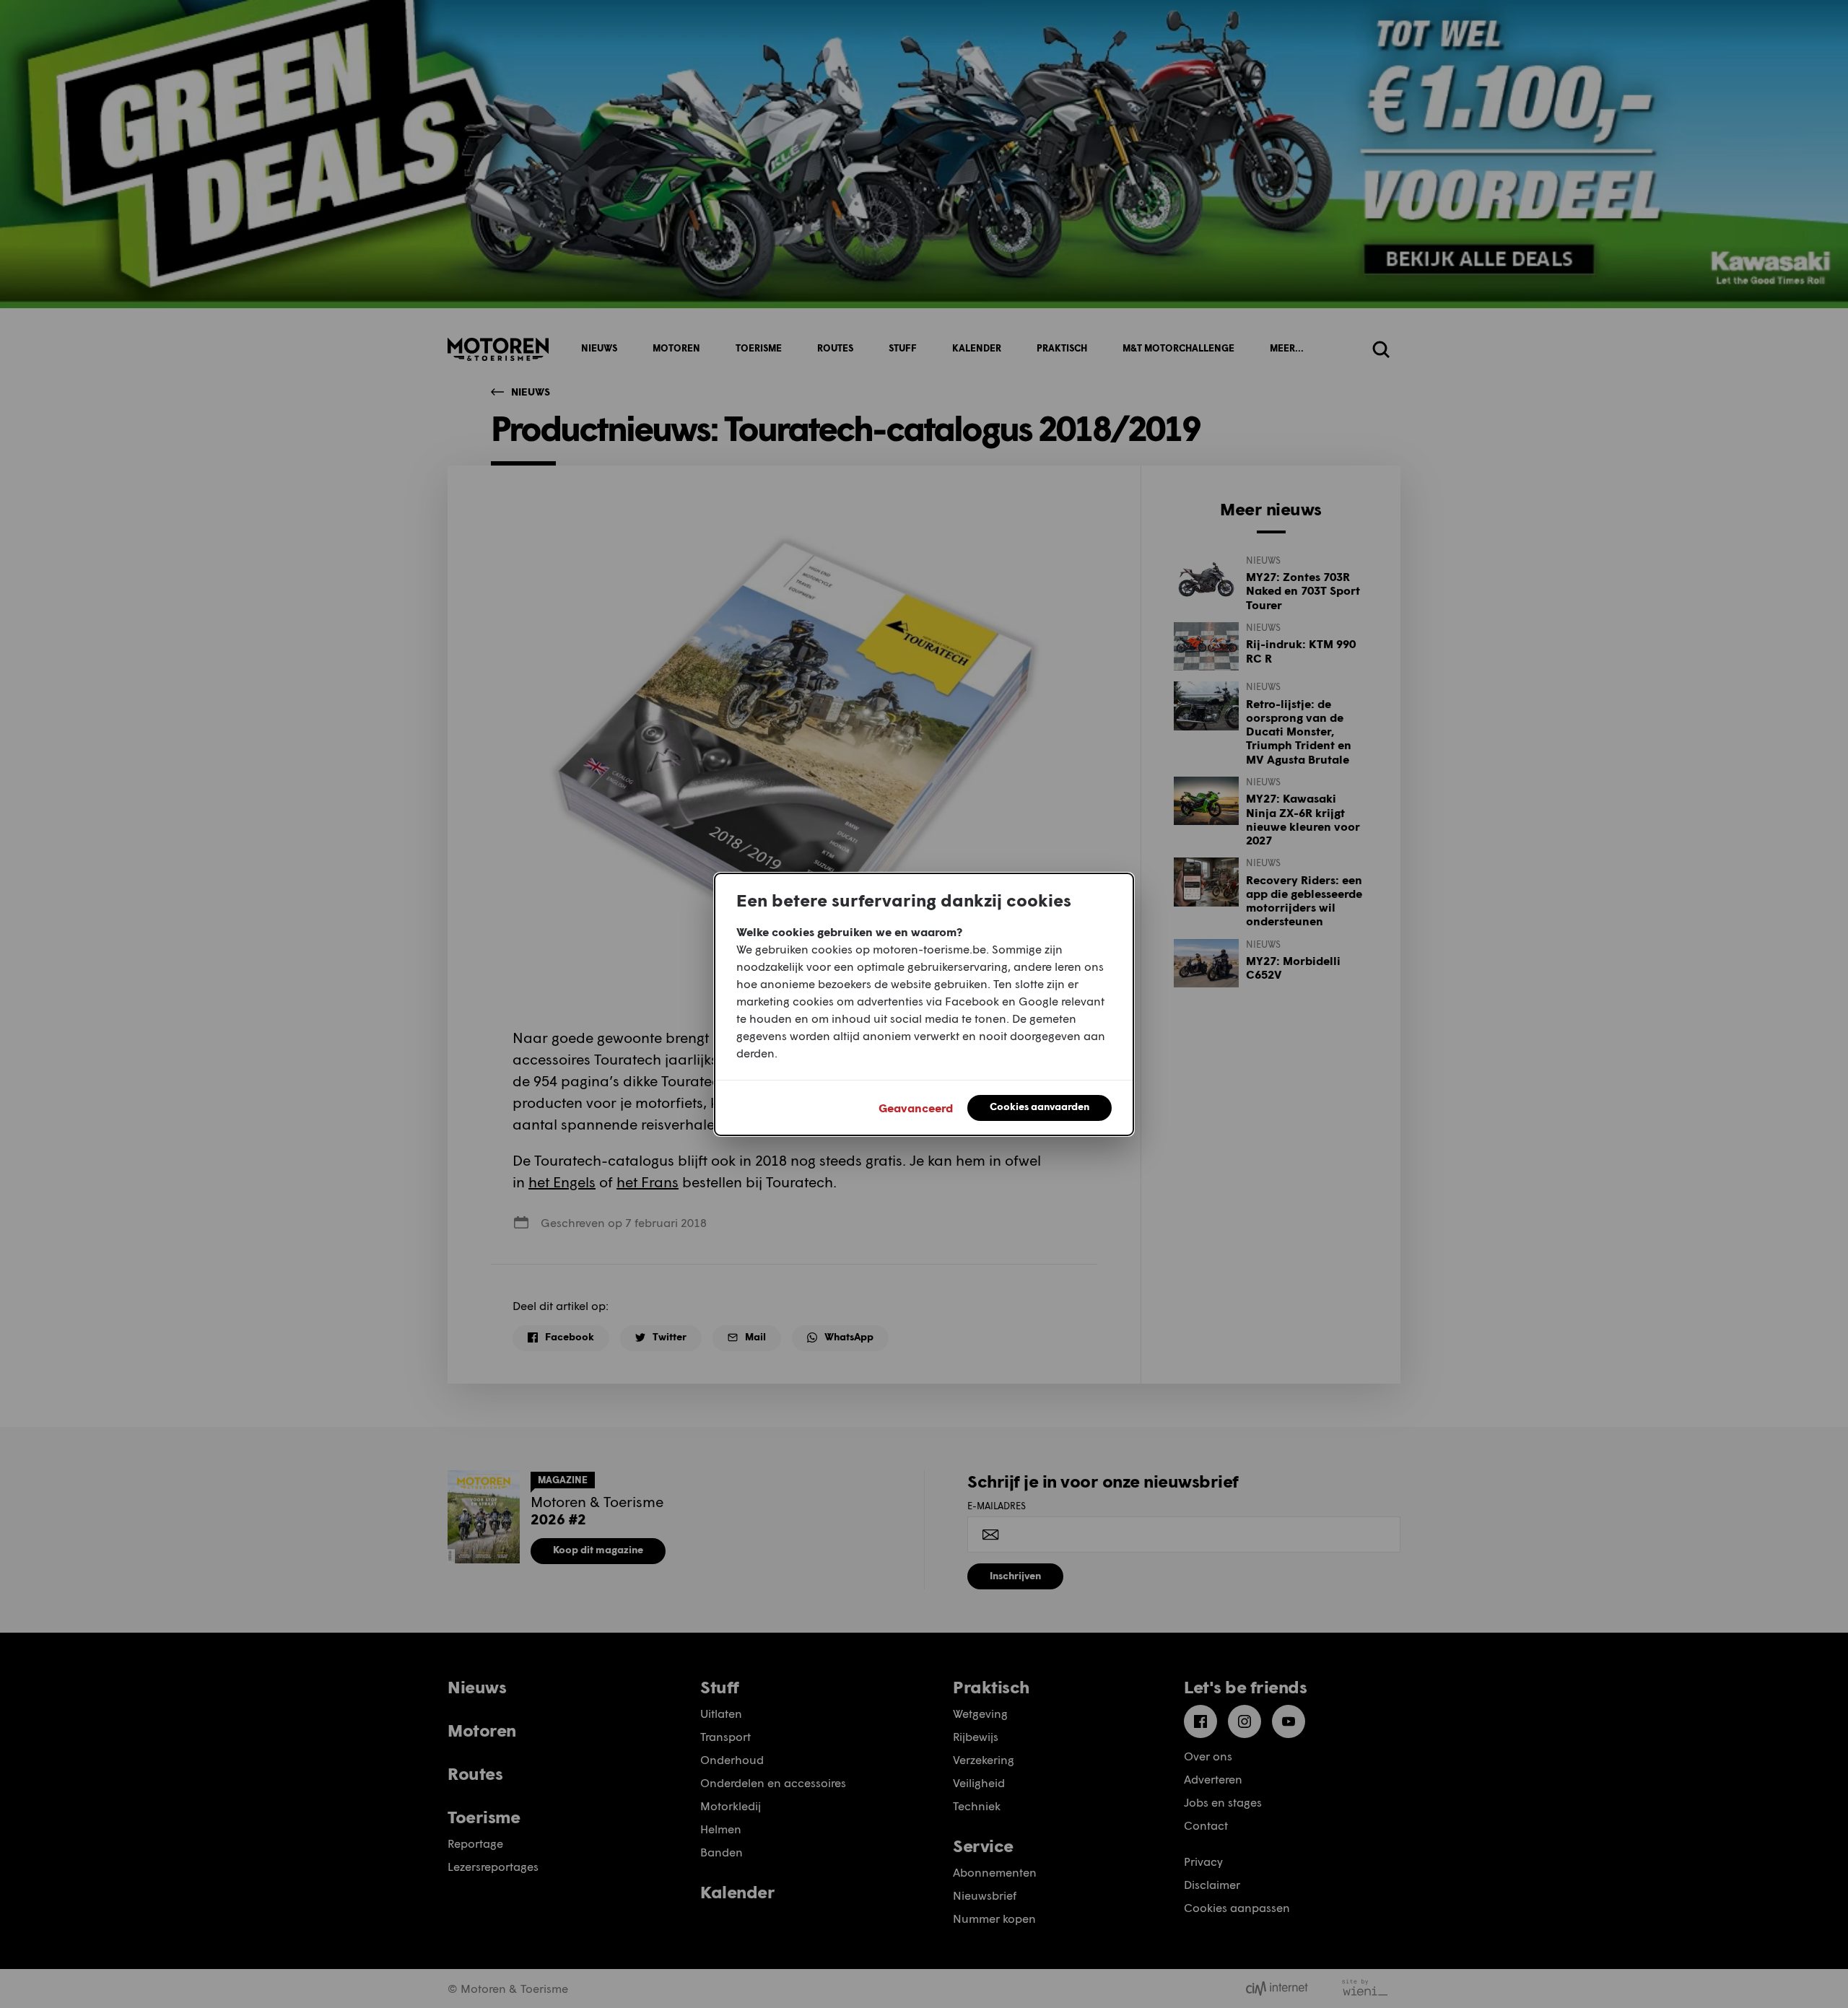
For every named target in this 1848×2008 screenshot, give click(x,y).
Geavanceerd (916, 1108)
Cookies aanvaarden (1039, 1106)
